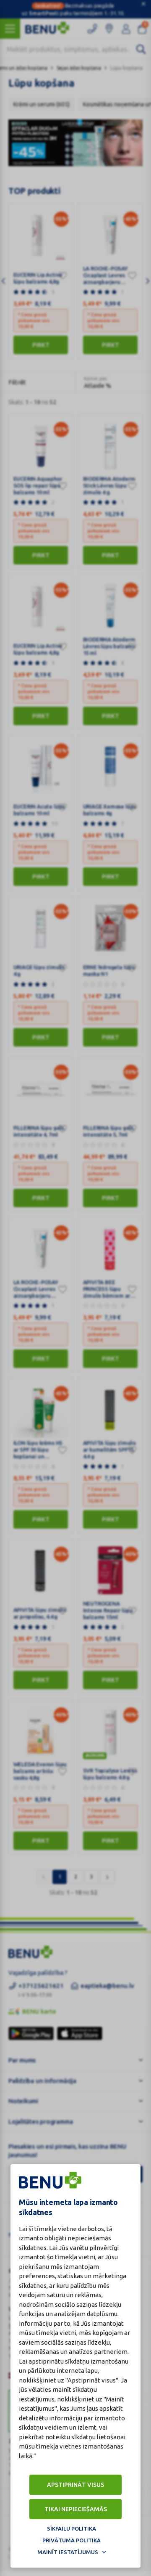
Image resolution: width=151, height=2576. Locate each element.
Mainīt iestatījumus (68, 2552)
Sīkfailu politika (72, 2528)
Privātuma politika (72, 2540)
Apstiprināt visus (75, 2485)
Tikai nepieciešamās (76, 2509)
